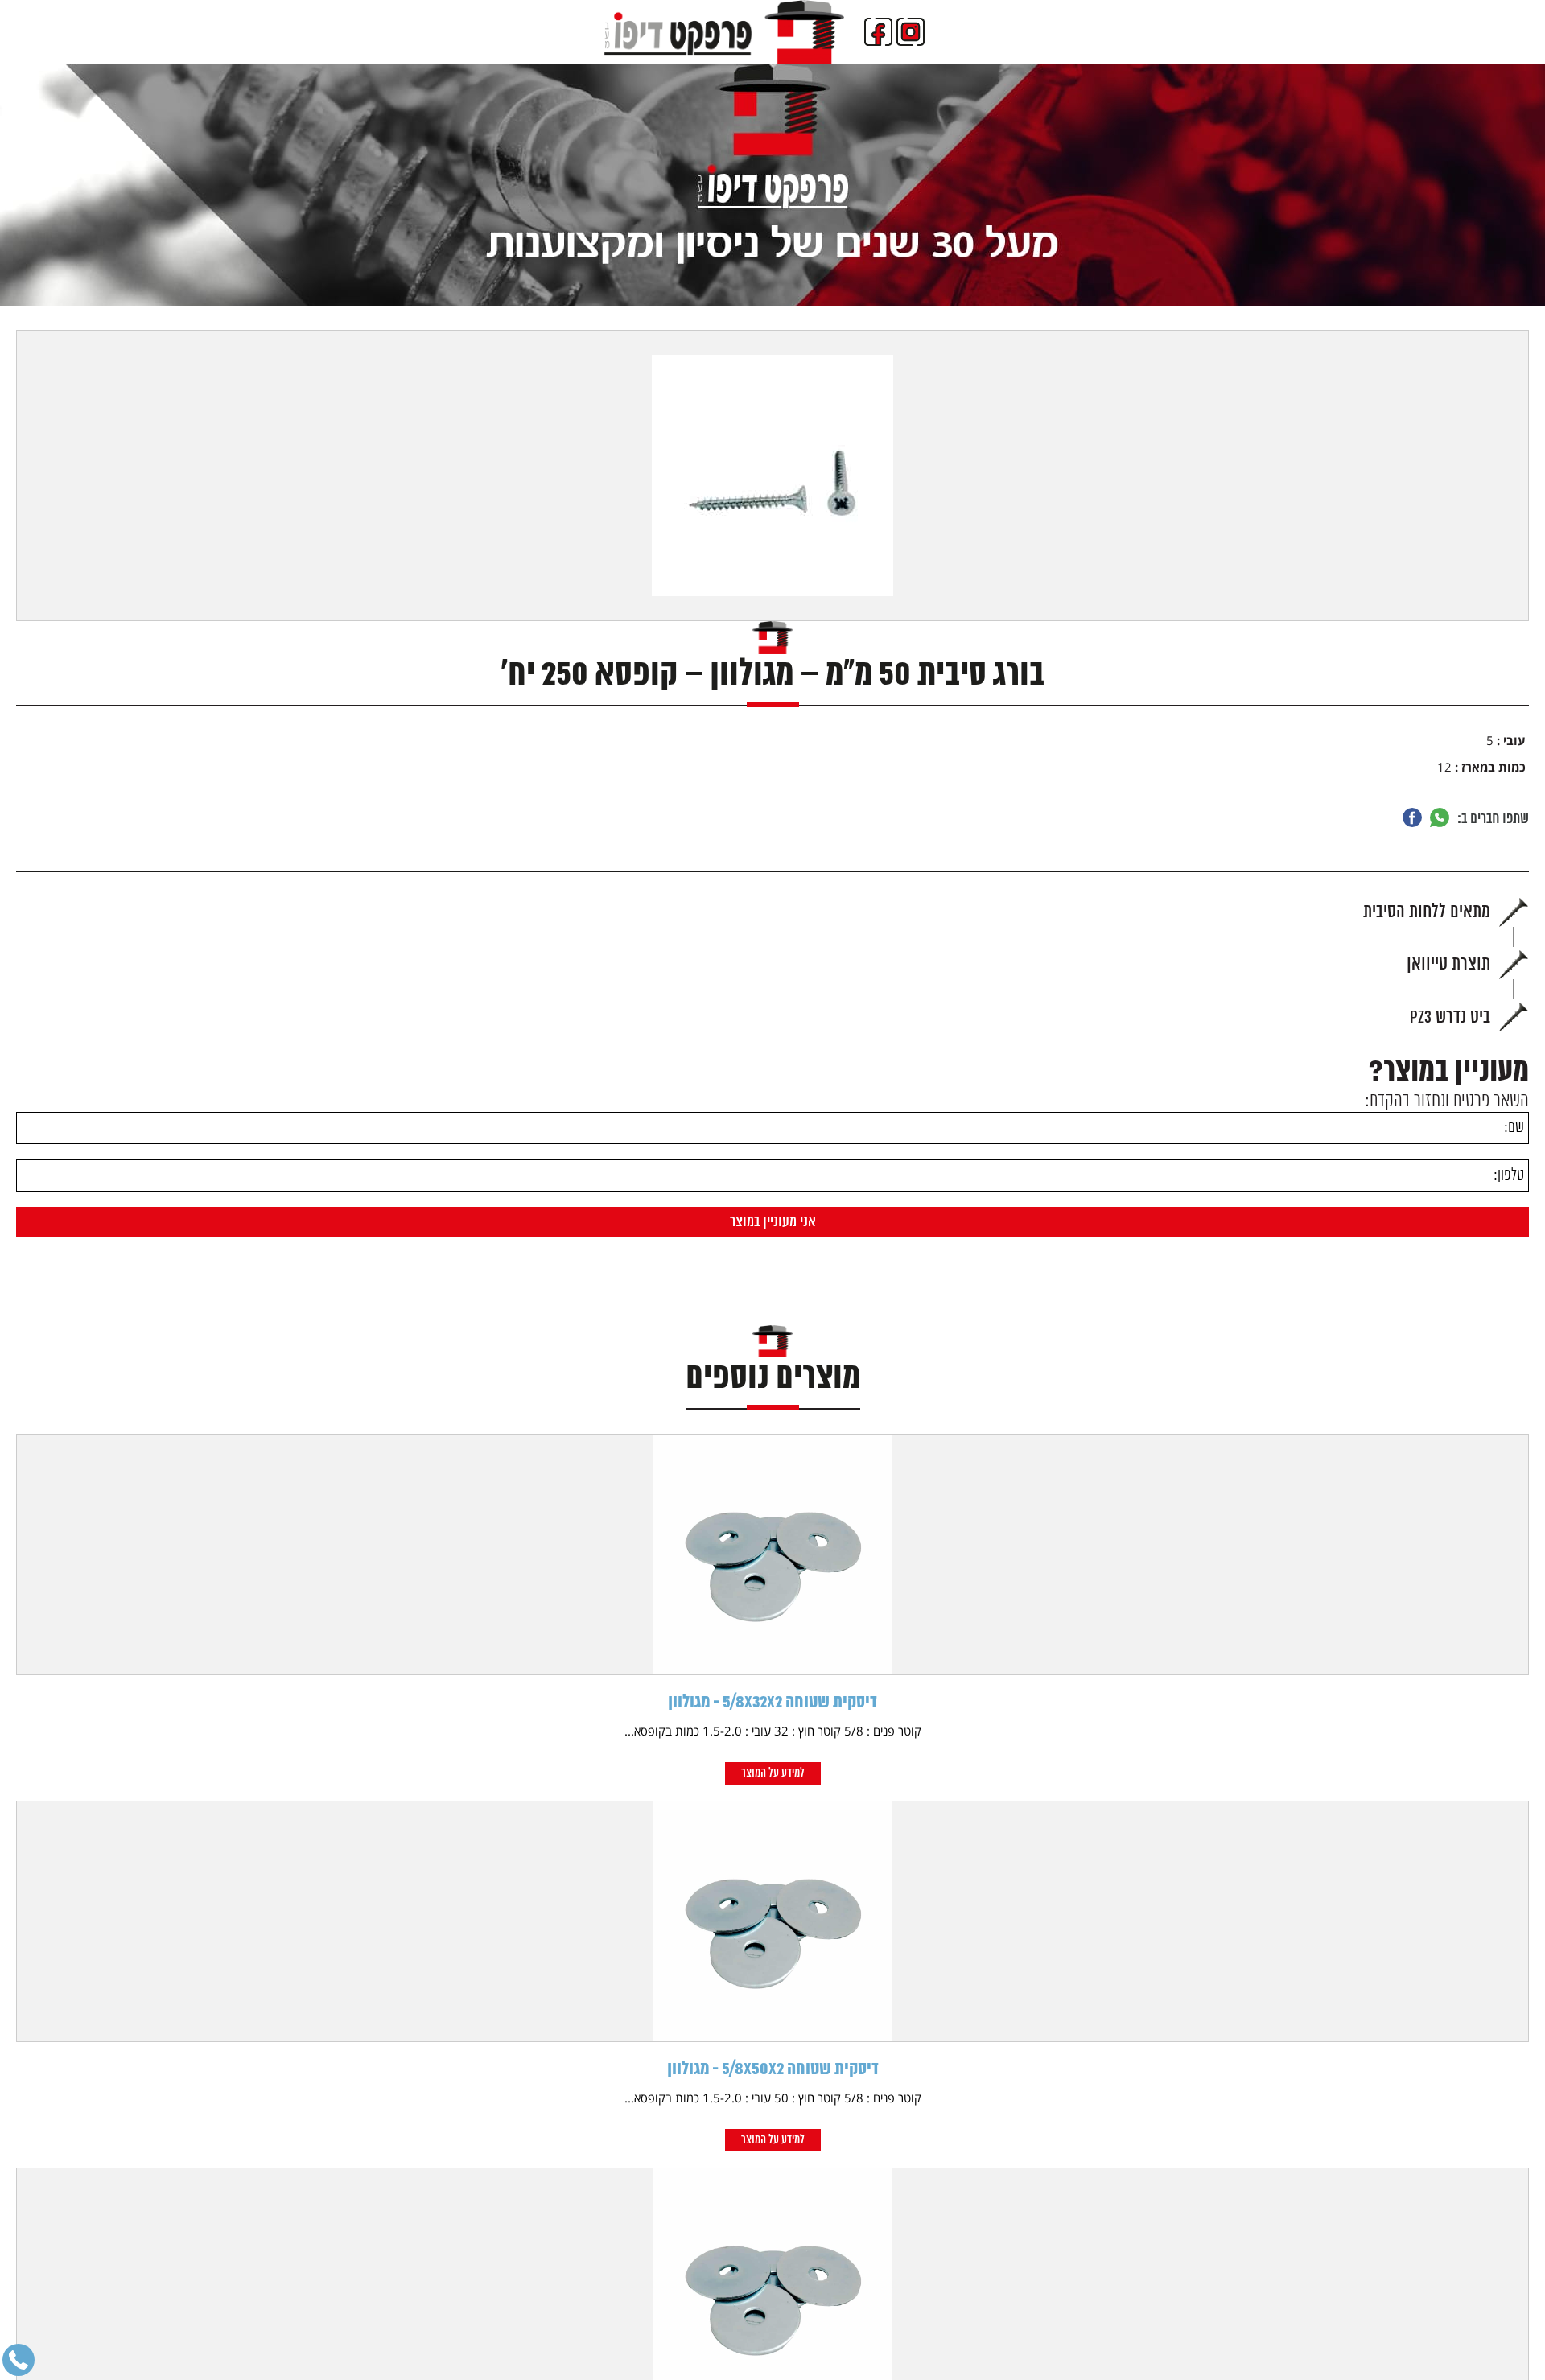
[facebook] (878, 32)
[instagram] (911, 32)
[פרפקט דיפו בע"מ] (724, 32)
